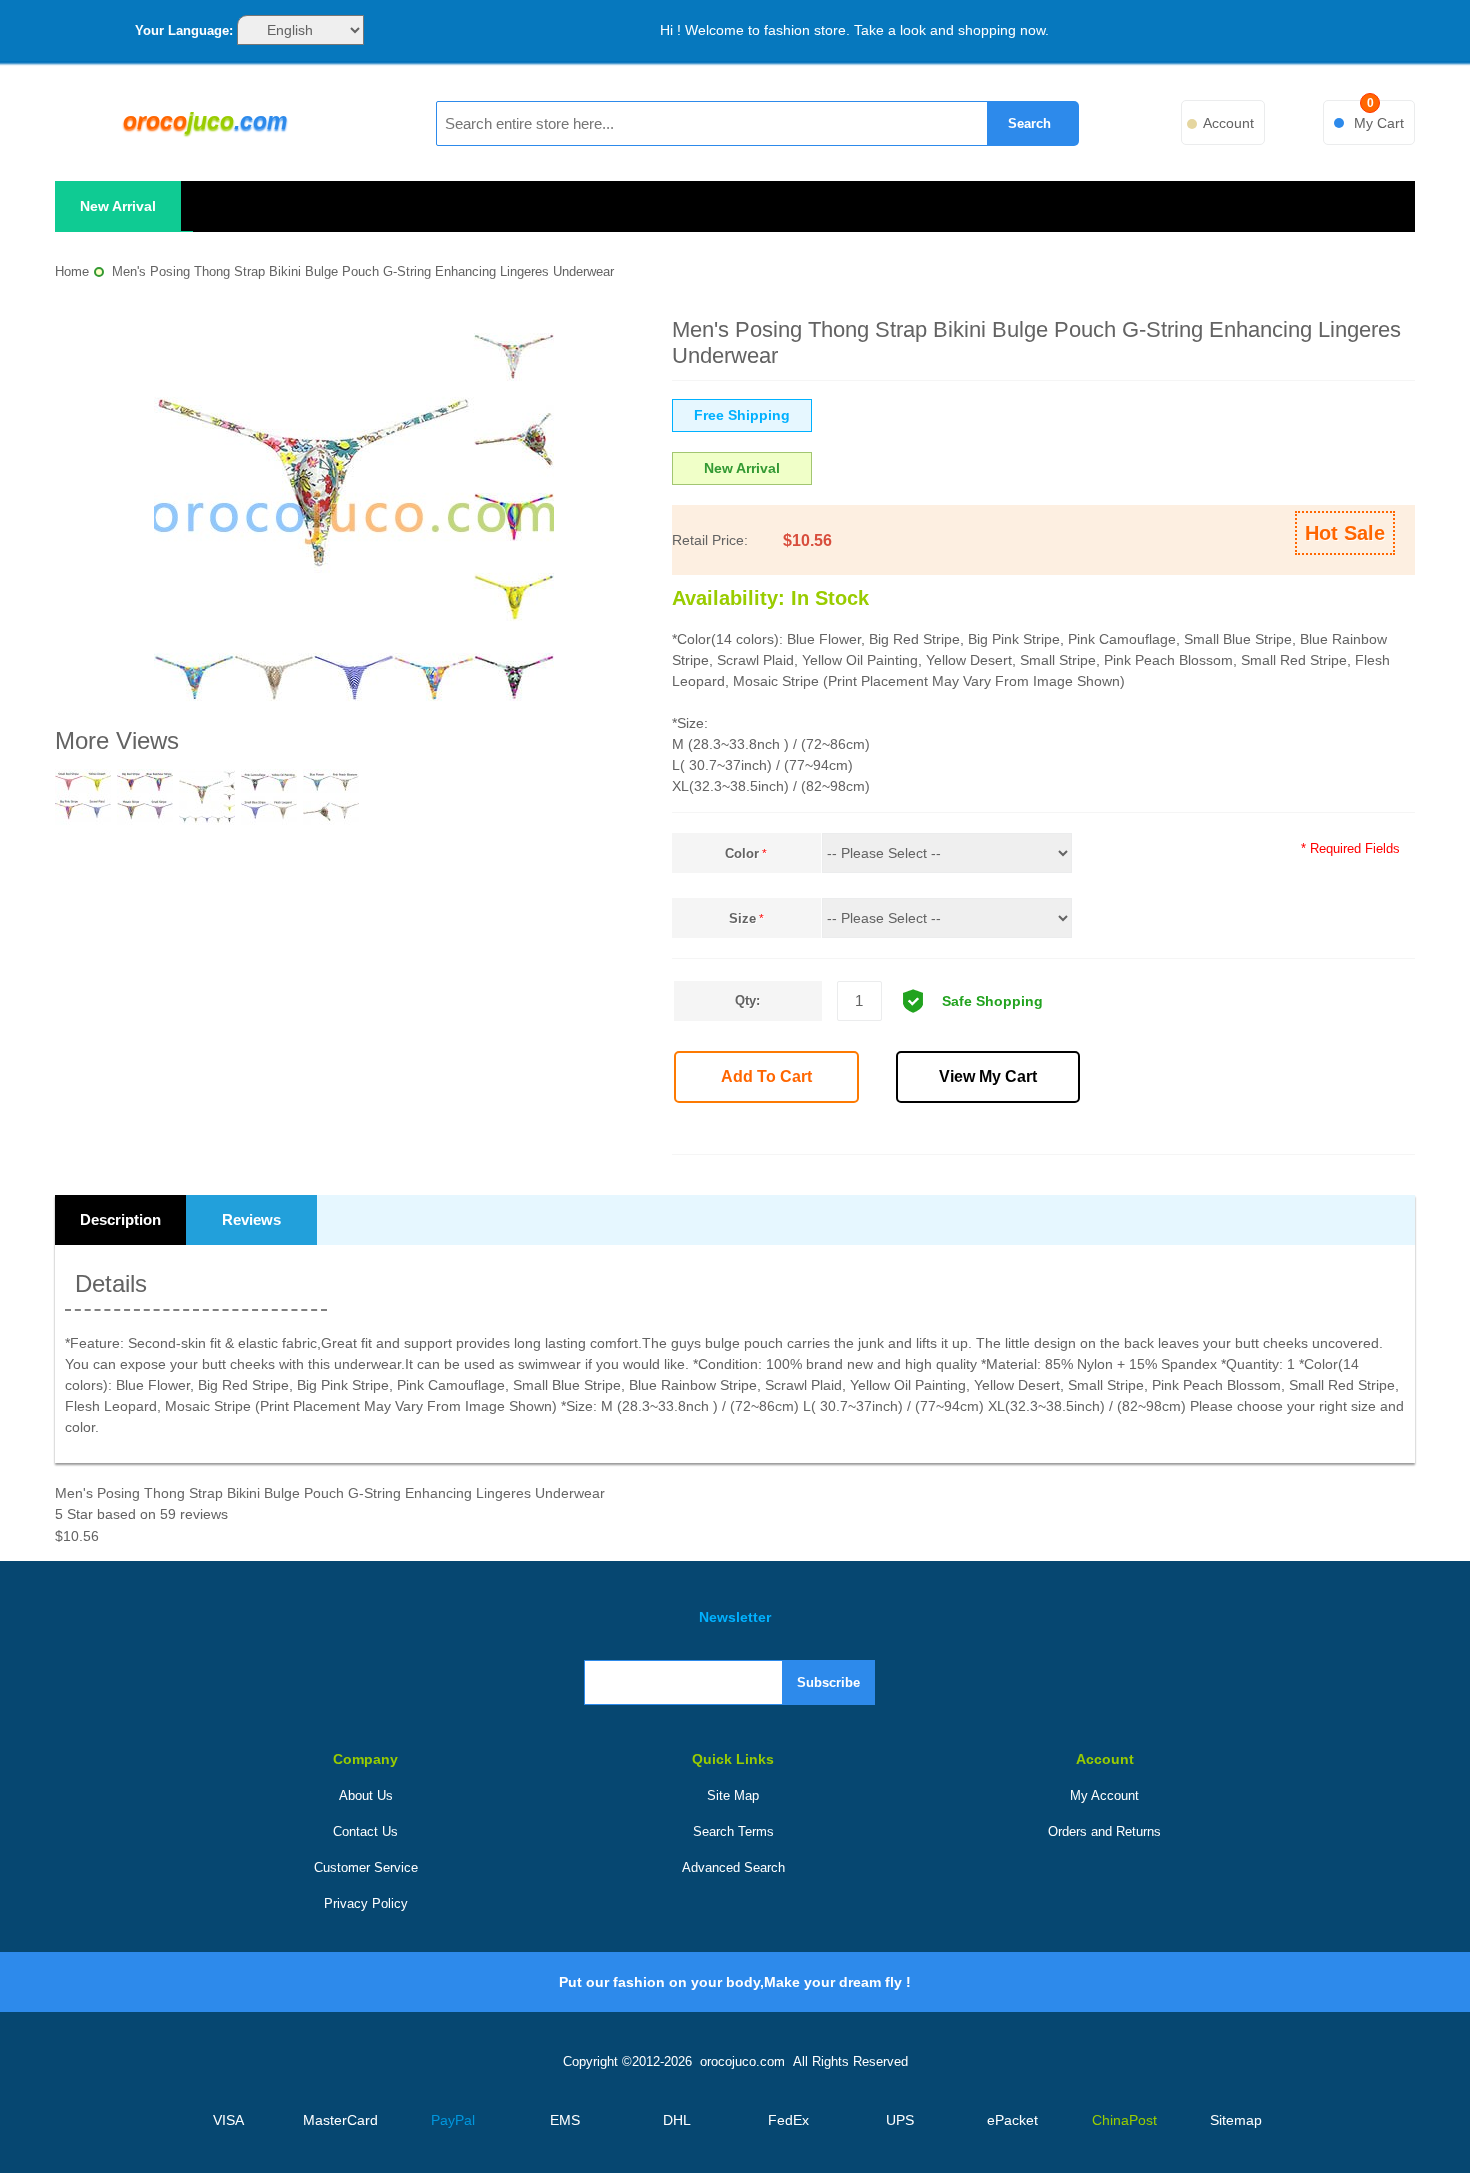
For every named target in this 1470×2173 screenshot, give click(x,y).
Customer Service (366, 1867)
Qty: (747, 1000)
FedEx (788, 2120)
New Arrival (118, 206)
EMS (565, 2120)
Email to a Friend (1064, 1132)
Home (72, 271)
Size (742, 918)
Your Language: (184, 30)
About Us (366, 1795)
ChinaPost (1124, 2120)
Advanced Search (733, 1867)
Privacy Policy (366, 1903)
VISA (228, 2120)
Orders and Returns (1104, 1831)
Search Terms (733, 1831)
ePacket (1012, 2120)
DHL (677, 2120)
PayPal (453, 2120)
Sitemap (1236, 2120)
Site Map (733, 1795)
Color (742, 853)
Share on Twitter (1152, 1132)
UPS (900, 2120)
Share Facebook (1108, 1132)
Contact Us (365, 1831)
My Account (1104, 1795)
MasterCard (340, 2120)
